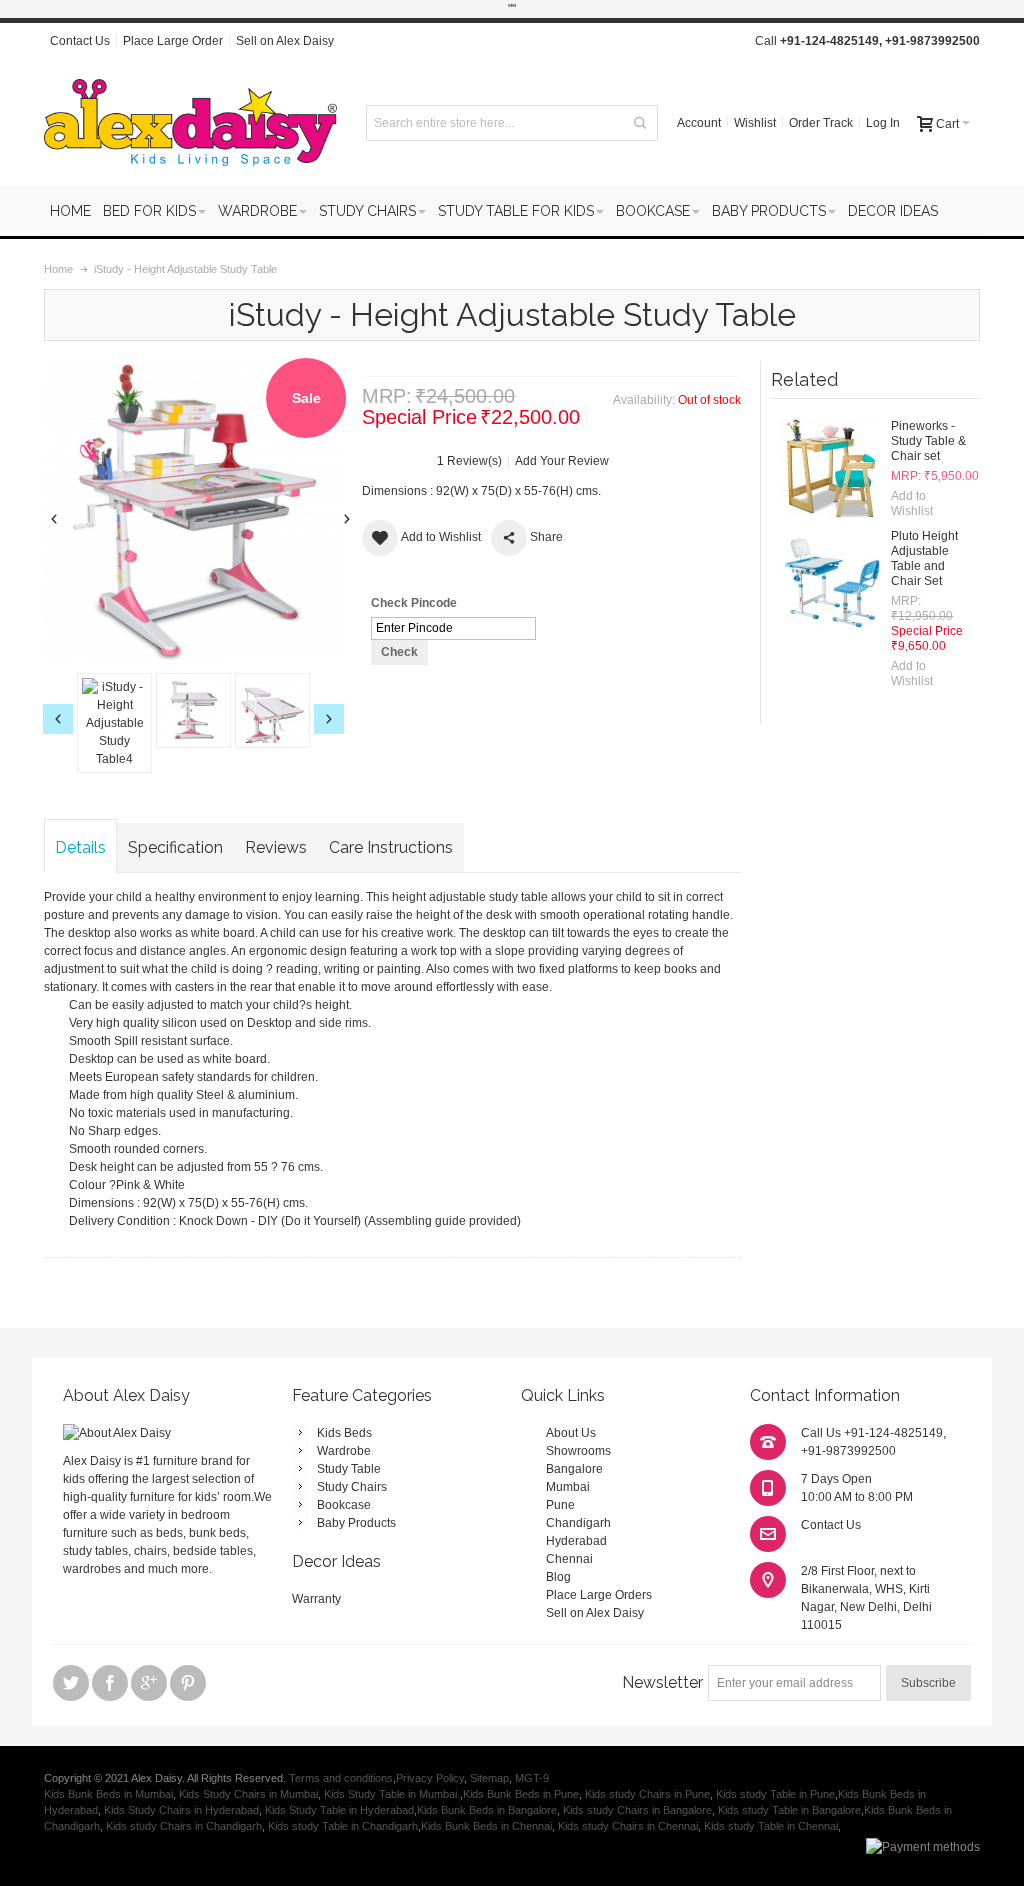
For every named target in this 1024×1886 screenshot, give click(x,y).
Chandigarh (578, 1523)
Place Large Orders (599, 1595)
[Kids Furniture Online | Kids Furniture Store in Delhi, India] (190, 122)
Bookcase (344, 1505)
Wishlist (755, 123)
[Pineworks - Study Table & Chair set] (831, 469)
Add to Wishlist (912, 503)
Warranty (316, 1599)
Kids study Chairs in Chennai (628, 1826)
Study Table (349, 1469)
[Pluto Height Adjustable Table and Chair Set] (831, 579)
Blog (558, 1577)
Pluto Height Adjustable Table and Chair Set (924, 558)
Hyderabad (576, 1541)
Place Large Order (173, 41)
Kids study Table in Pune (775, 1794)
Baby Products (356, 1523)
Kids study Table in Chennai (771, 1826)
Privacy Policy (430, 1778)
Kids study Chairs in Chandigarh (184, 1826)
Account (699, 123)
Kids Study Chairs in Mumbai (248, 1794)
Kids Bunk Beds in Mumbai (108, 1794)
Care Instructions (391, 847)
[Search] (640, 123)
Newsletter (662, 1682)
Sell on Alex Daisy (285, 41)
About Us (571, 1433)
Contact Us (80, 41)
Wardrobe (344, 1451)
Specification (175, 847)
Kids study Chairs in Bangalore (637, 1810)
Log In (883, 123)
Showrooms (578, 1451)
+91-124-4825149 (829, 41)
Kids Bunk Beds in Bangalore (487, 1810)
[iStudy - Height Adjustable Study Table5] (119, 710)
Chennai (569, 1559)
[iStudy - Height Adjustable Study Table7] (277, 723)
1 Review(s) (469, 461)
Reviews (276, 847)
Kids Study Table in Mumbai (392, 1794)
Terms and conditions (341, 1778)
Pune (560, 1505)
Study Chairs (352, 1487)
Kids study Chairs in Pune (647, 1794)
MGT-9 (532, 1778)
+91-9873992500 (932, 41)
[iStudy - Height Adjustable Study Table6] (198, 710)
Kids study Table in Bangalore (789, 1810)
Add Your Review (562, 461)
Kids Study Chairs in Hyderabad (181, 1810)
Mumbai (568, 1487)
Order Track (821, 123)
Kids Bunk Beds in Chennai (486, 1826)
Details (80, 847)
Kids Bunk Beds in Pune (521, 1794)
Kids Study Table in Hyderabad (339, 1810)
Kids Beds (344, 1433)
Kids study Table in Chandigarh (343, 1826)
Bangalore (574, 1469)
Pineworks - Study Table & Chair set (928, 441)
